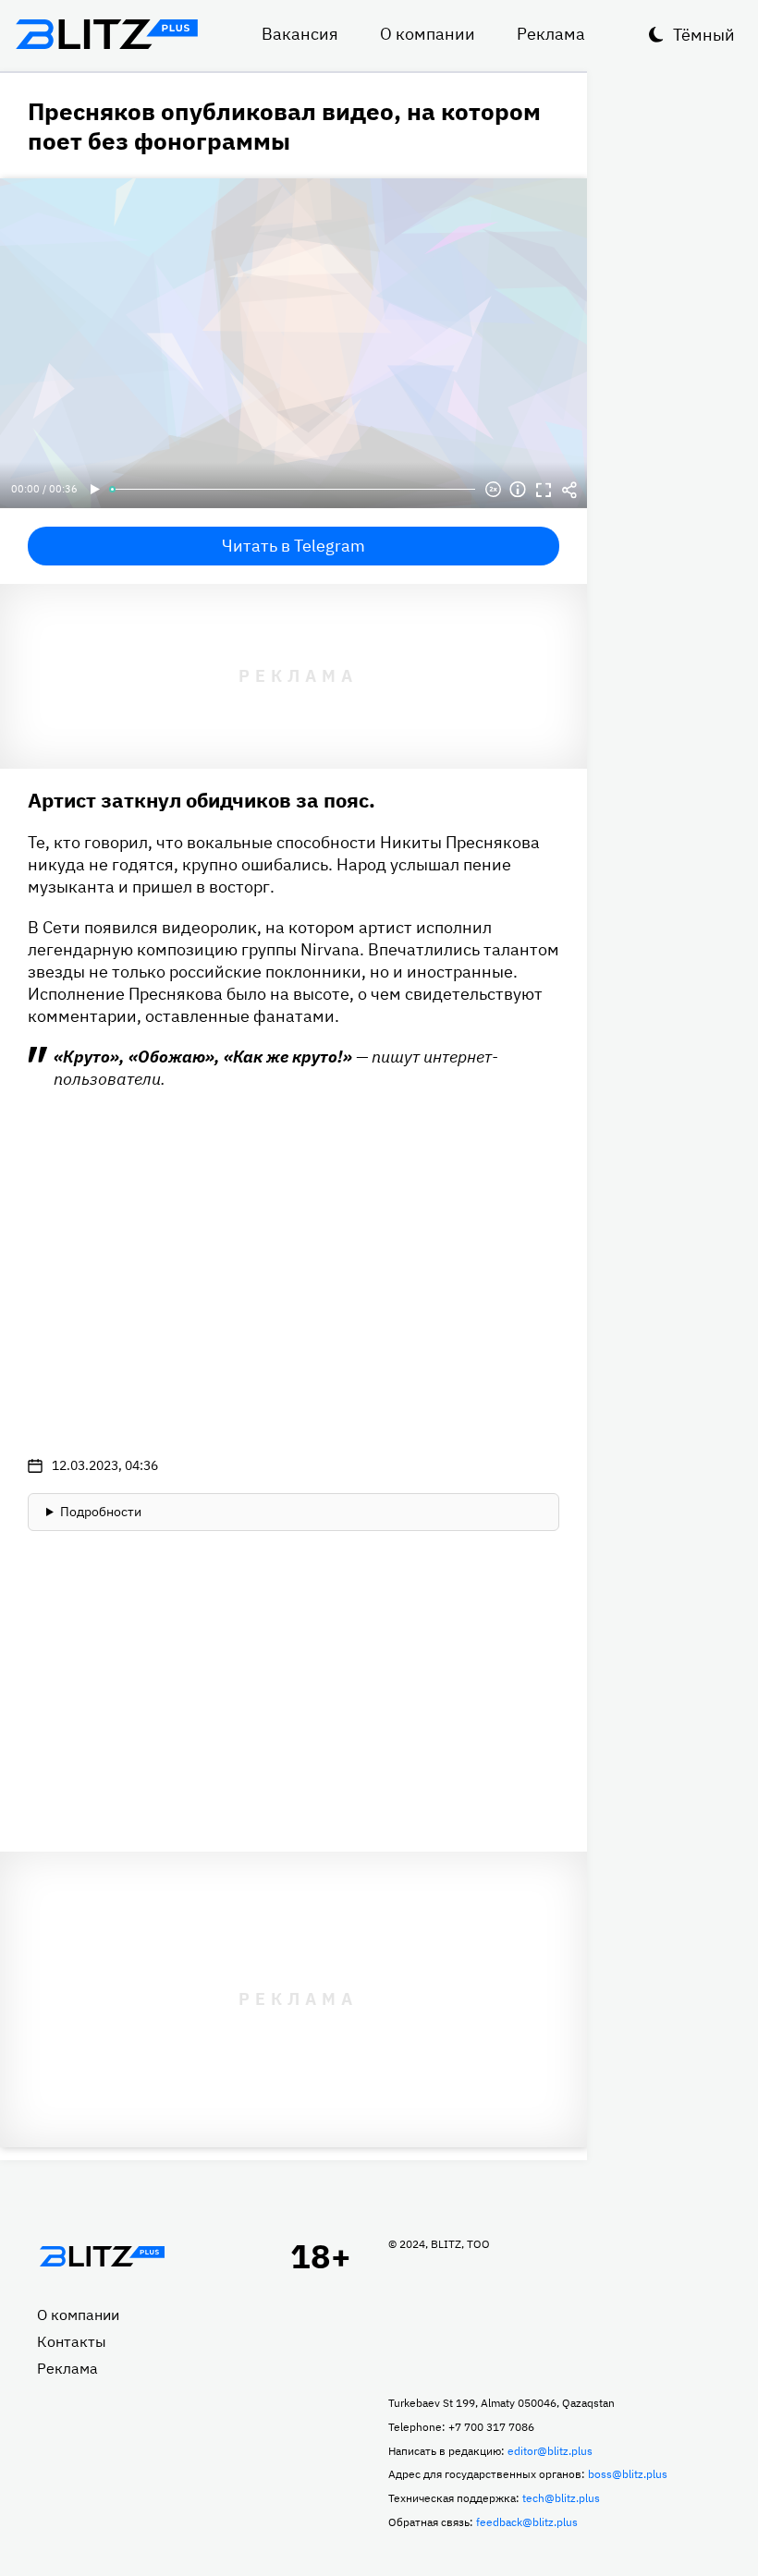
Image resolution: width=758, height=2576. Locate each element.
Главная (102, 2256)
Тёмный (704, 35)
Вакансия (300, 34)
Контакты (72, 2341)
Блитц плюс (106, 34)
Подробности (101, 1512)
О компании (428, 34)
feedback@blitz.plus (527, 2522)
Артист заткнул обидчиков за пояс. (202, 800)
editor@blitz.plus (550, 2451)
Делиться (569, 490)
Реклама (551, 34)
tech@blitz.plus (561, 2498)
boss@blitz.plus (628, 2474)
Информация (518, 490)
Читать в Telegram (293, 546)
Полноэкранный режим (544, 490)
